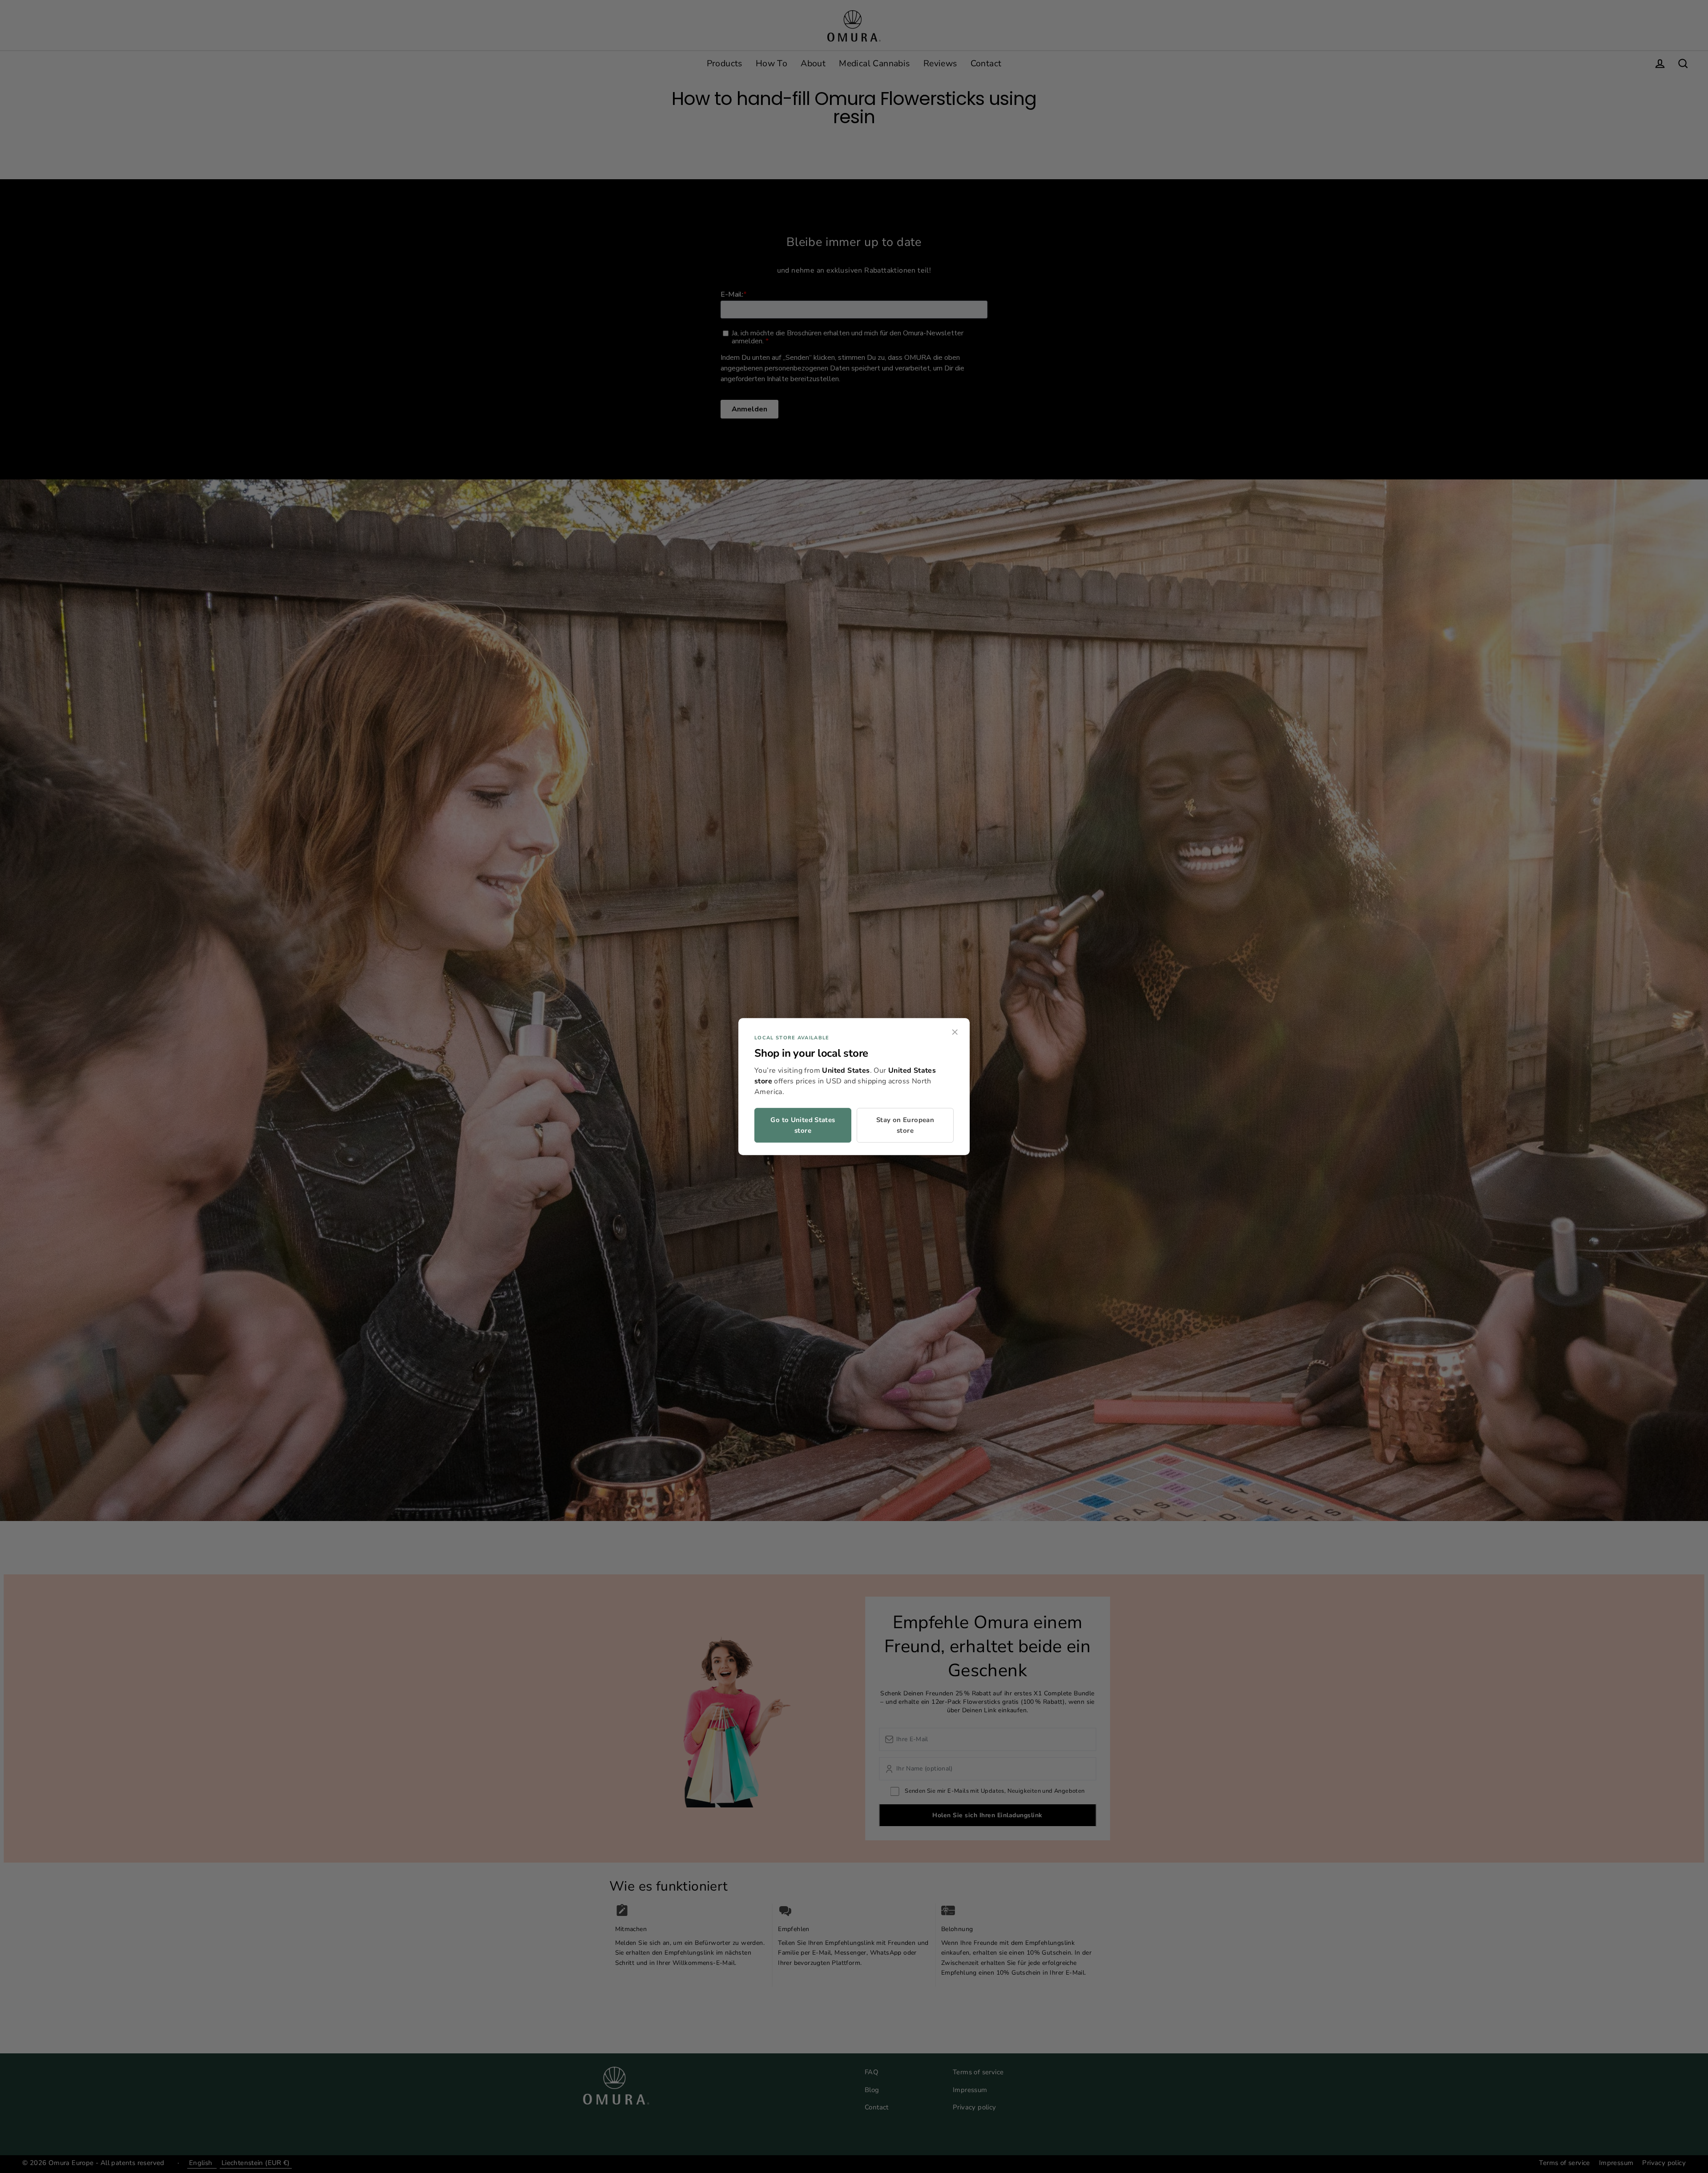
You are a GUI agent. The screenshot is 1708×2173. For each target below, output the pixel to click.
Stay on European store (905, 1125)
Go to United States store (803, 1125)
